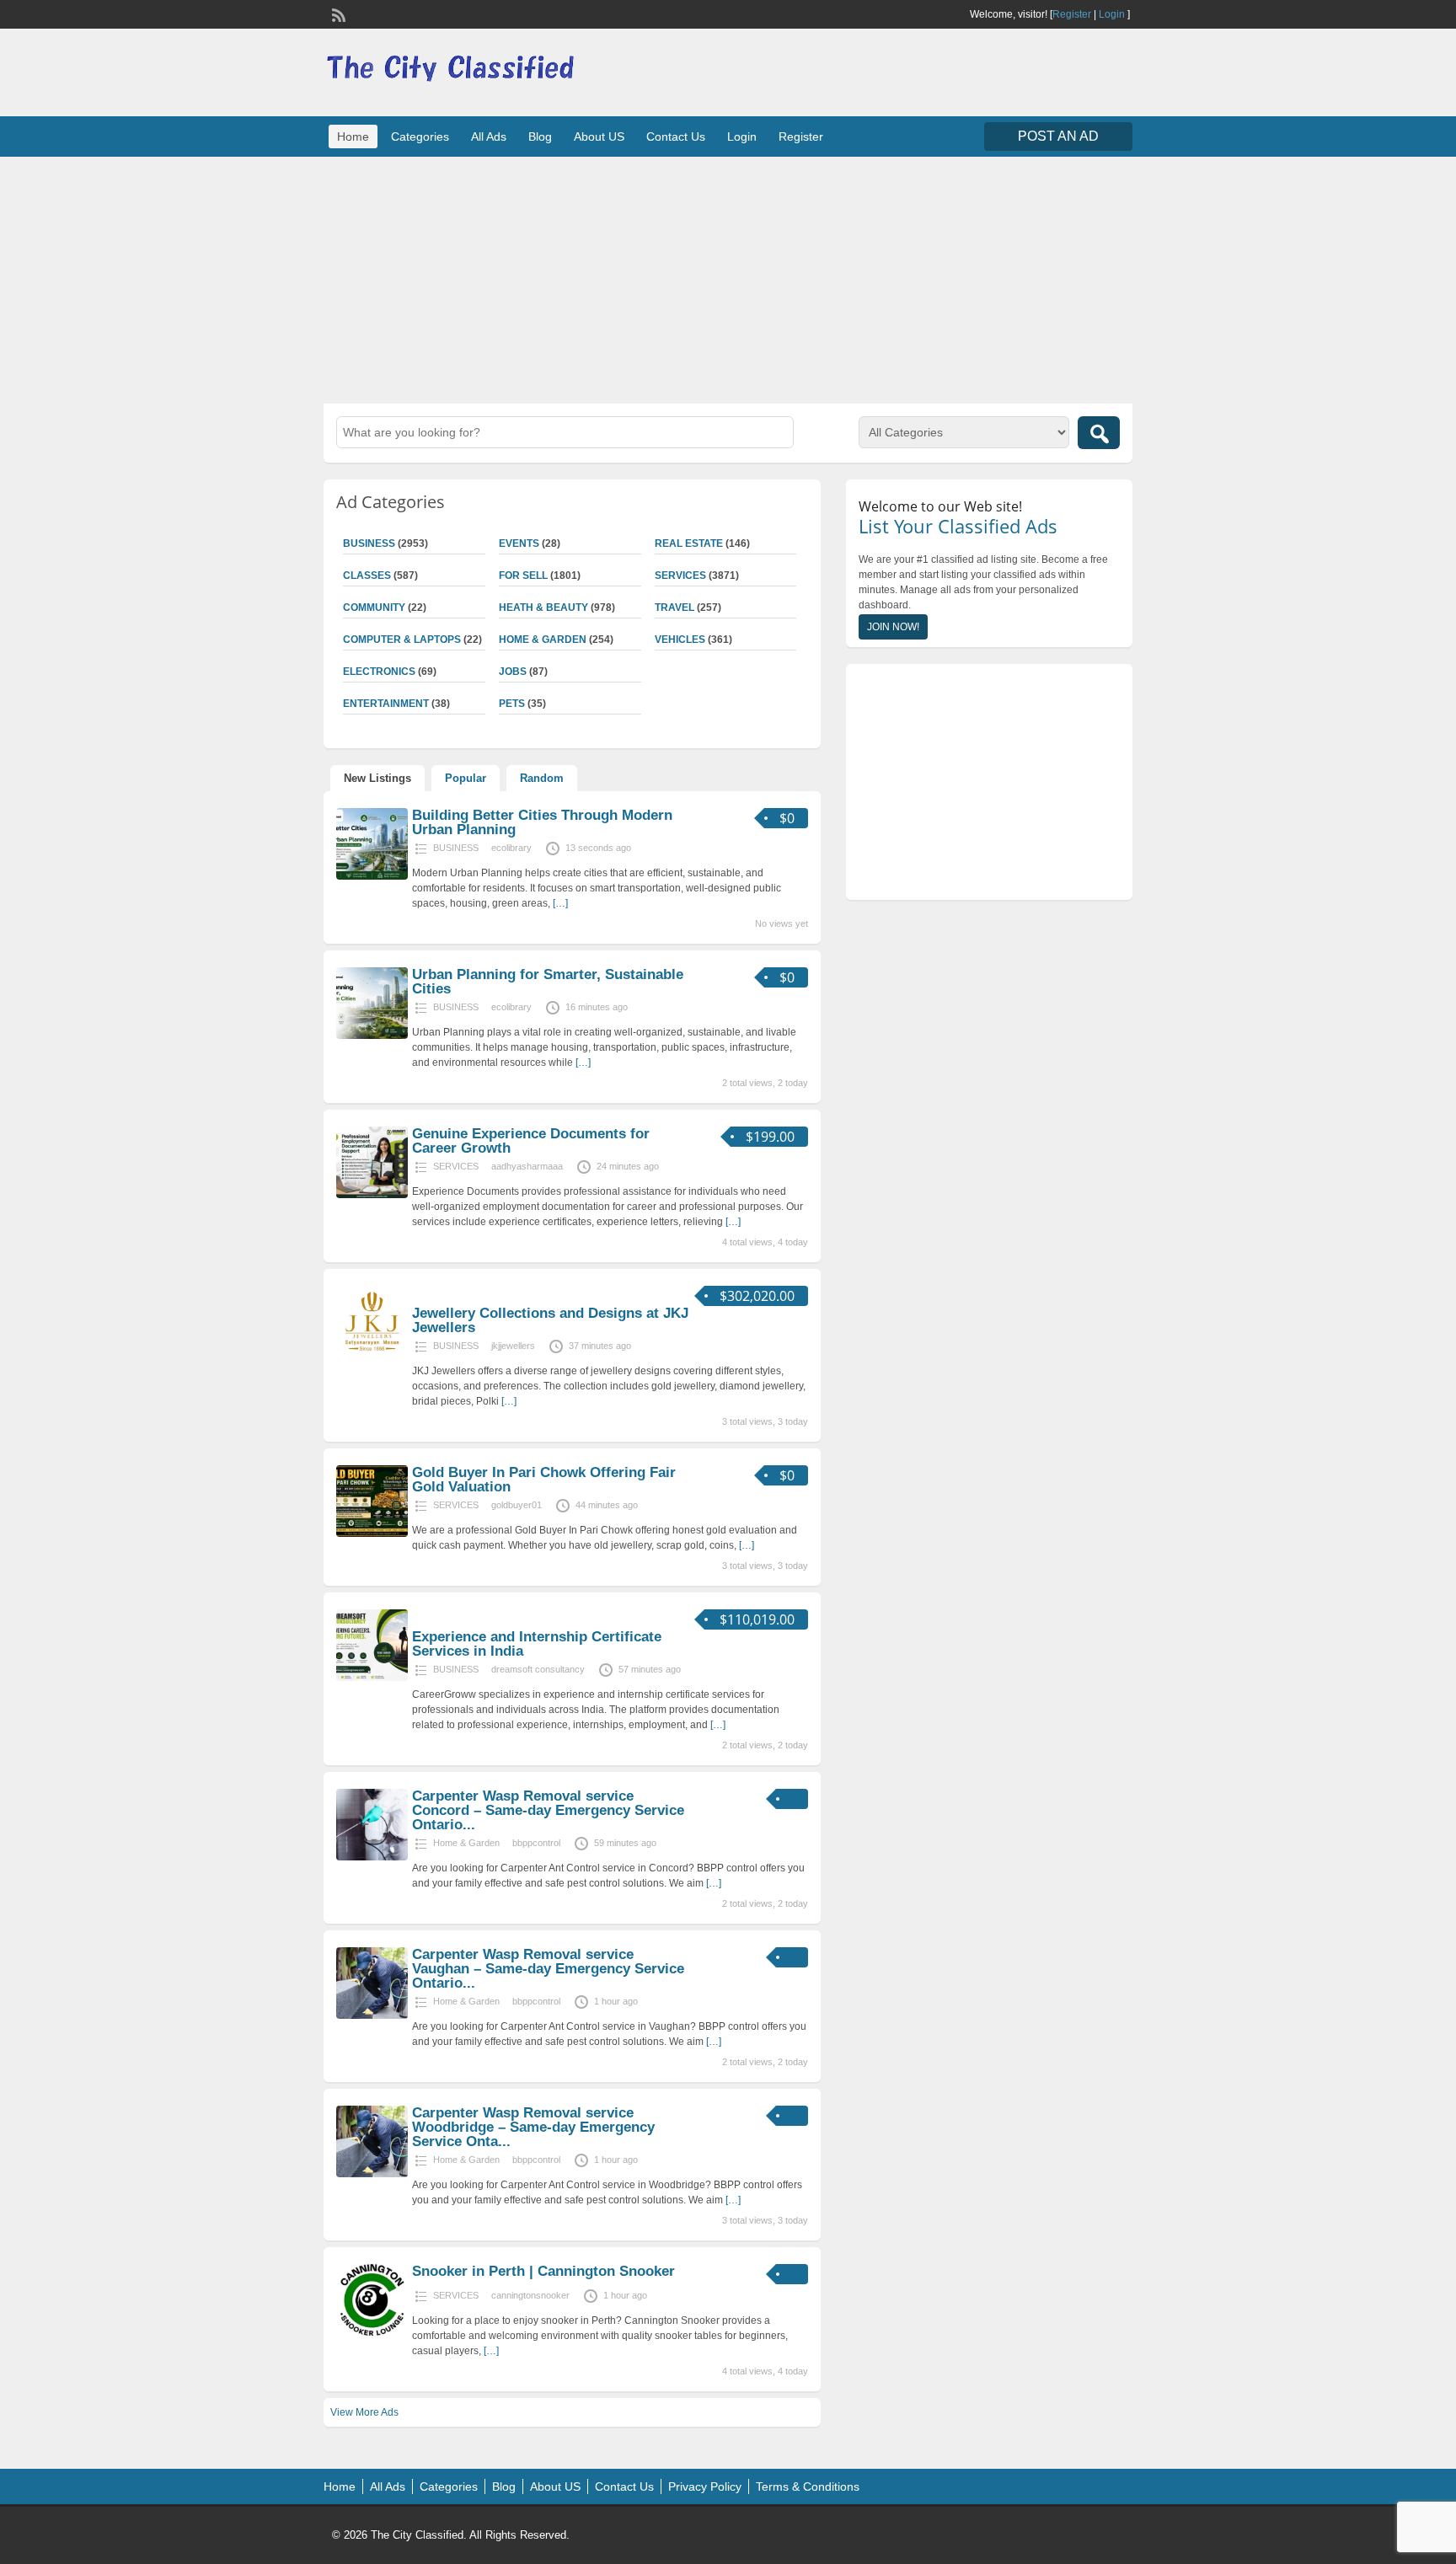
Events (519, 543)
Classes (367, 575)
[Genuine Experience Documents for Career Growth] (372, 1195)
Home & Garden (543, 640)
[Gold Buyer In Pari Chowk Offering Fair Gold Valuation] (372, 1534)
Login (1112, 14)
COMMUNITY (374, 608)
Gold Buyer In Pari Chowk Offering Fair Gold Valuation (544, 1480)
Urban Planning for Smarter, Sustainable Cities (548, 982)
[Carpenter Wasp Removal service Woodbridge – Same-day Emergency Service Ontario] (372, 2174)
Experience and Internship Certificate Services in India (537, 1644)
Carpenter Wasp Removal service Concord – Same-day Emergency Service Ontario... (548, 1810)
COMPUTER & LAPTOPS (402, 640)
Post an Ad (1058, 136)
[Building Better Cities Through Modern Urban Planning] (372, 876)
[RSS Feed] (337, 13)
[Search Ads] (1099, 433)
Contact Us (676, 136)
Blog (540, 136)
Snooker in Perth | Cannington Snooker (543, 2271)
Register (1072, 14)
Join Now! (893, 627)
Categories (420, 136)
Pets (512, 704)
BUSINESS (369, 543)
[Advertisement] (728, 278)
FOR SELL (523, 575)
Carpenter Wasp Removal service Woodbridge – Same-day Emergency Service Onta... (533, 2127)
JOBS (513, 672)
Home (353, 136)
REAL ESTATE (689, 543)
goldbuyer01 (517, 1505)
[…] (560, 903)
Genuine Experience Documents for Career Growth (531, 1141)
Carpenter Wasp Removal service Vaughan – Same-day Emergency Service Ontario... (548, 1969)
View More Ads (364, 2412)
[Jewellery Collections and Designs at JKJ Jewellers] (372, 1354)
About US (599, 136)
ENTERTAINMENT (386, 704)
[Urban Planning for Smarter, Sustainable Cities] (372, 1036)
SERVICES (680, 575)
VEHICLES (680, 640)
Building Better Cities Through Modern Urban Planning (542, 822)
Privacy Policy (705, 2486)
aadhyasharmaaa (527, 1166)
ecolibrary (511, 848)
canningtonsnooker (530, 2295)
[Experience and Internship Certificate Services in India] (372, 1678)
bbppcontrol (536, 1843)
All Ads (489, 136)
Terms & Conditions (808, 2486)
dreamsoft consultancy (538, 1669)
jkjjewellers (513, 1346)
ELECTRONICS (379, 672)
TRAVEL (674, 608)
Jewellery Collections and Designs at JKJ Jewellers (550, 1320)
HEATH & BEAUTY (543, 608)
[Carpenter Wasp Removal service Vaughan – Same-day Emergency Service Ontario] (372, 2015)
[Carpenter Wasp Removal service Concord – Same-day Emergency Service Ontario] (372, 1857)
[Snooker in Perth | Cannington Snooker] (372, 2332)
